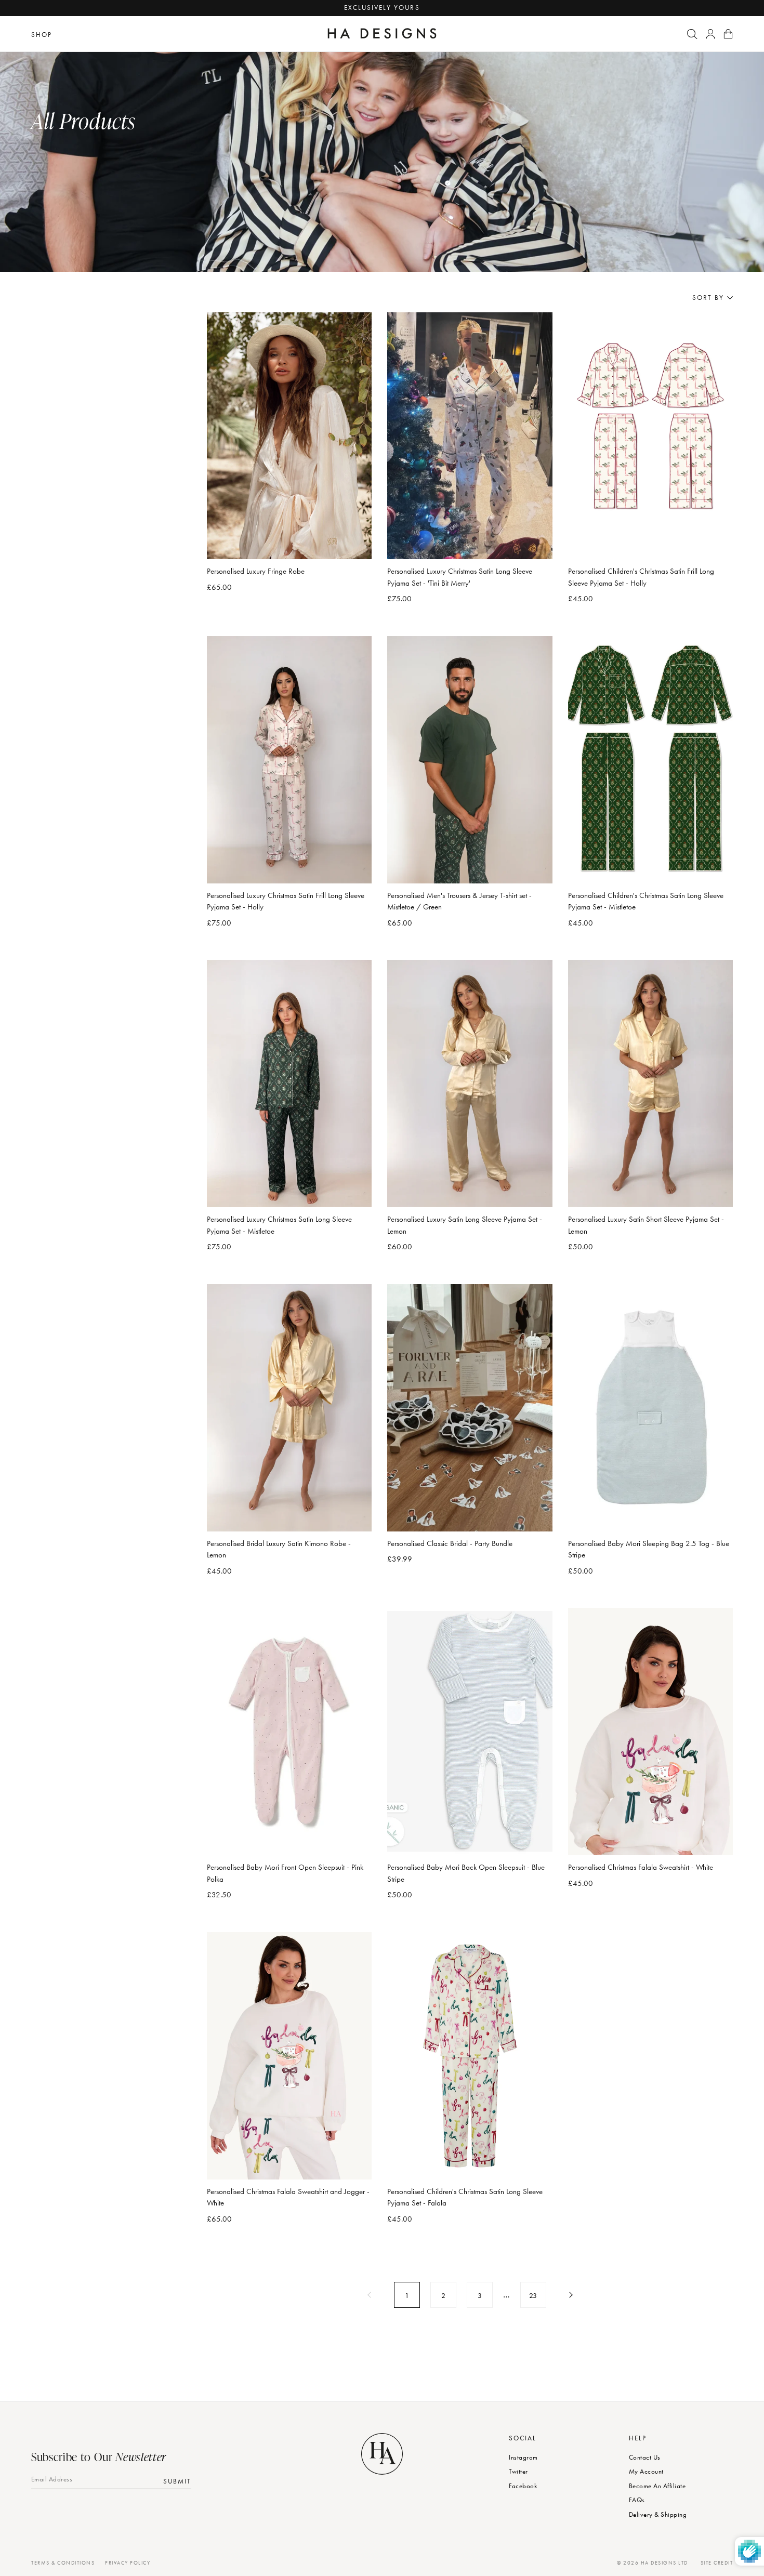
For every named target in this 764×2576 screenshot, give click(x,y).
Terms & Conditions (63, 2563)
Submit (177, 2481)
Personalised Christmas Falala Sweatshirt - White (641, 1867)
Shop (42, 35)
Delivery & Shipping (658, 2514)
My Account (646, 2471)
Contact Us (645, 2457)
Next (570, 2295)
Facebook (523, 2486)
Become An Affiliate (657, 2486)
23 (533, 2295)
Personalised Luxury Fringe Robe (256, 571)
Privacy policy (128, 2563)
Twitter (518, 2471)
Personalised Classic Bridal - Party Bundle (450, 1543)
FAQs (637, 2500)
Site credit (717, 2563)
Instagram (523, 2457)
